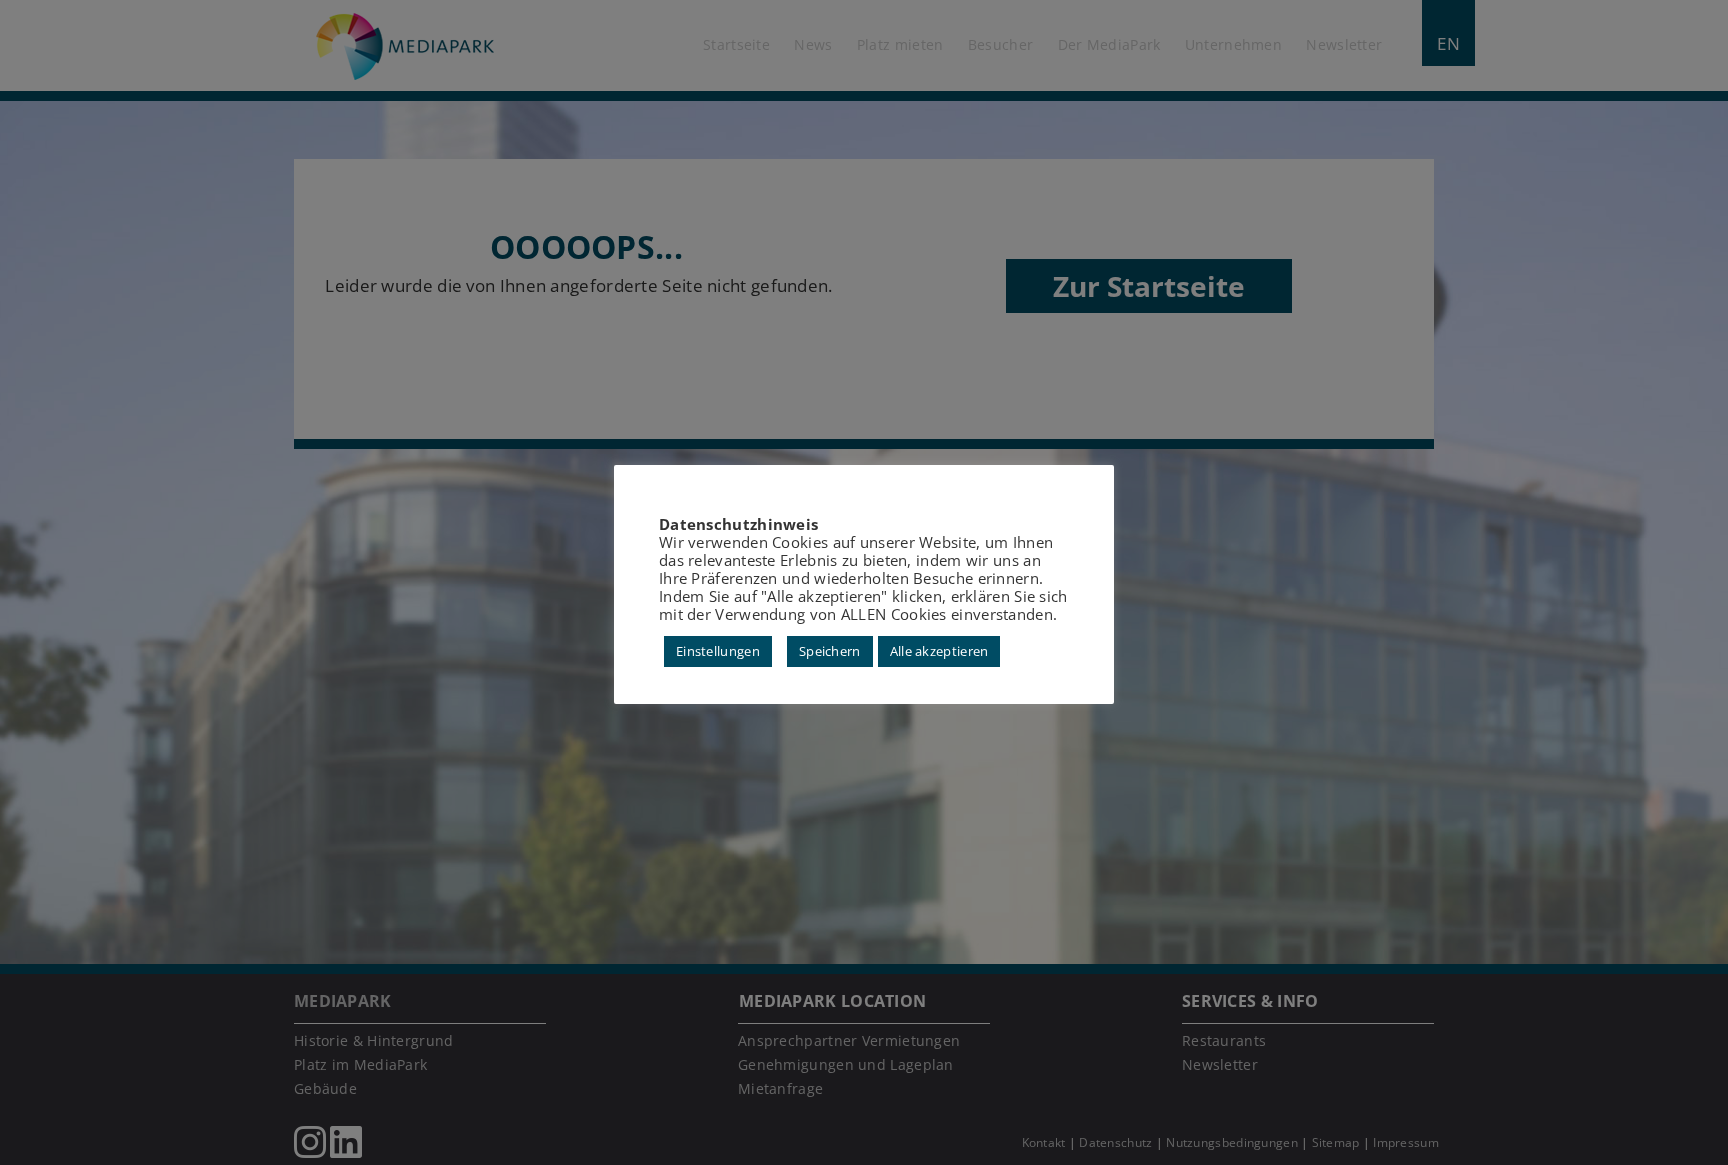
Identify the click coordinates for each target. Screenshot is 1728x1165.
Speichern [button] (830, 651)
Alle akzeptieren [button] (939, 651)
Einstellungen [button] (718, 651)
